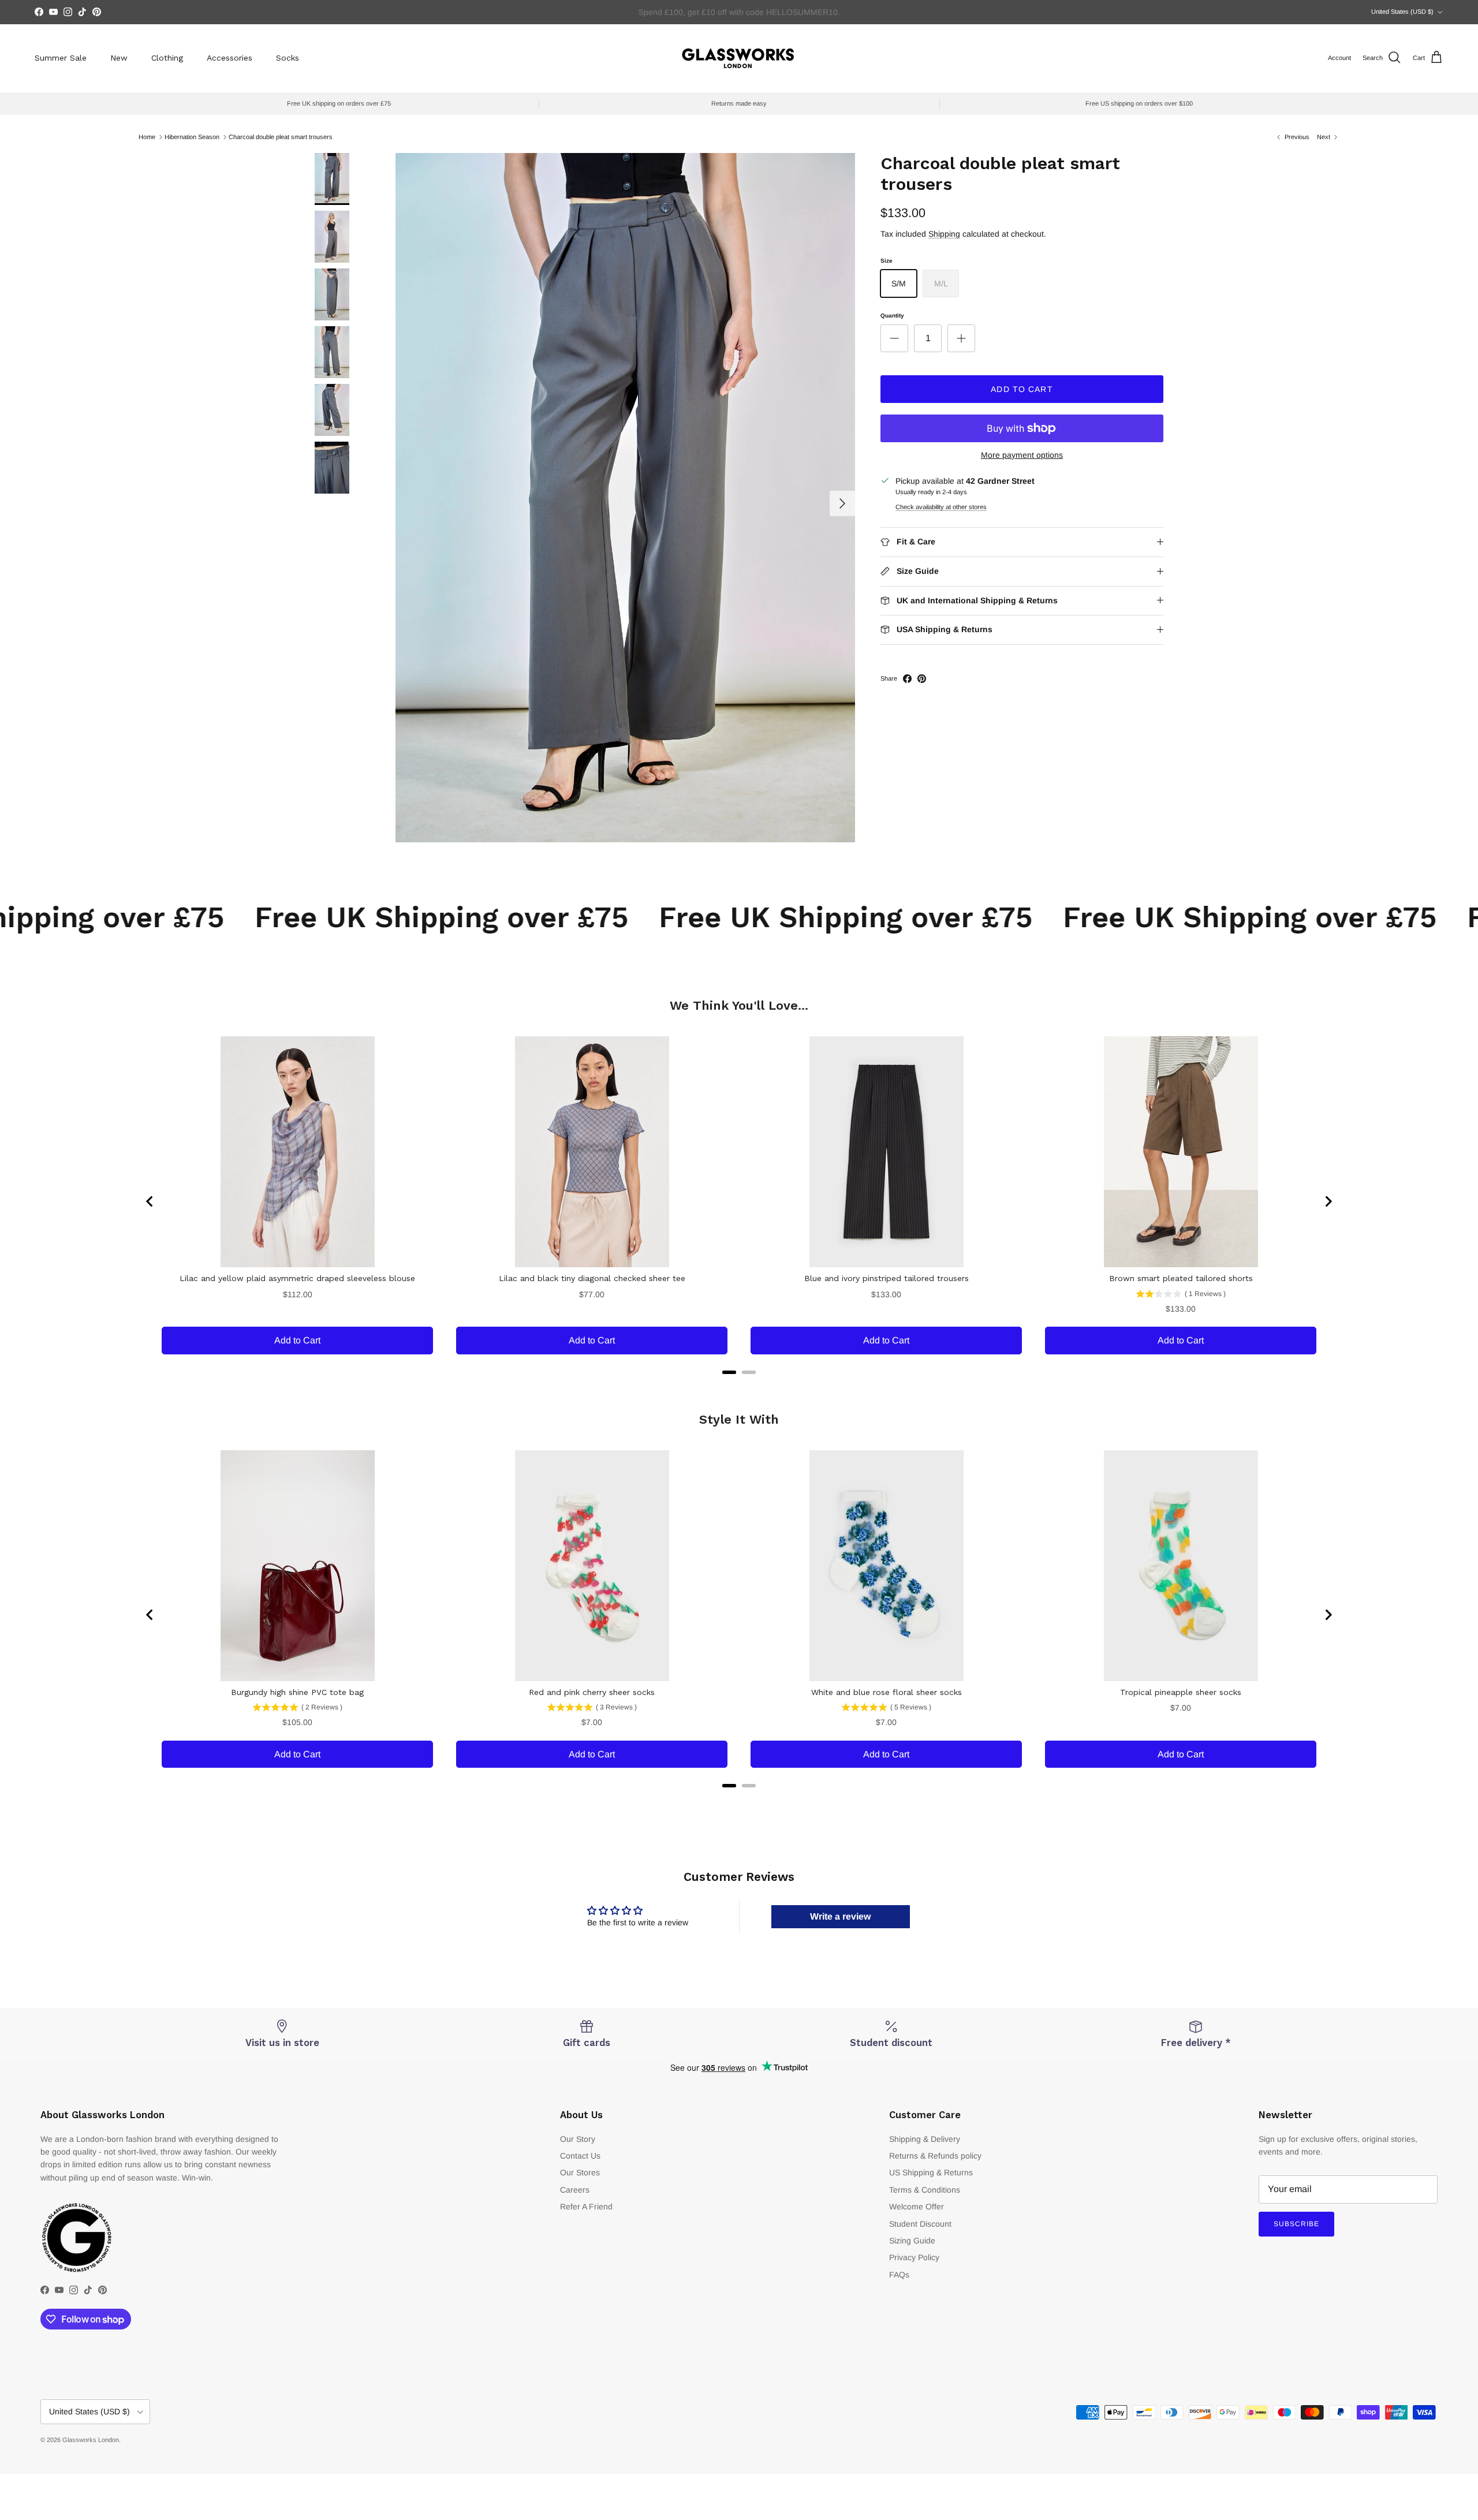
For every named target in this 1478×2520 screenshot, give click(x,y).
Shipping (944, 234)
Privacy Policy (914, 2257)
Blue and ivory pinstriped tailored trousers (887, 1278)
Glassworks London (91, 2440)
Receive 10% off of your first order (739, 12)
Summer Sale (61, 58)
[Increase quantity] (961, 338)
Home (147, 137)
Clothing (167, 58)
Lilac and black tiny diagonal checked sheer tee (592, 1278)
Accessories (229, 58)
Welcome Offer (917, 2207)
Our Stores (580, 2172)
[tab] (729, 1372)
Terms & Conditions (925, 2190)
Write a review (840, 1916)
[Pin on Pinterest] (922, 679)
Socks (288, 58)
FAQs (899, 2275)
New (119, 58)
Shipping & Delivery (925, 2139)
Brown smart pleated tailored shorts (1181, 1278)
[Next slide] (1328, 1201)
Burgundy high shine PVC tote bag (297, 1692)
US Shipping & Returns (931, 2172)
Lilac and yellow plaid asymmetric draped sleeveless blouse (297, 1278)
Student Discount (920, 2224)
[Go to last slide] (150, 1201)
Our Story (578, 2139)
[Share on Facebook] (907, 679)
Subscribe (1296, 2224)
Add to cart (1022, 389)
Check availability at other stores (941, 507)
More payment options (1022, 455)
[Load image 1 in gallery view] (625, 498)
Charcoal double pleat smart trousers (281, 137)
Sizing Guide (912, 2241)
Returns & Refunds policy (935, 2156)
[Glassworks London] (739, 58)
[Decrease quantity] (894, 338)
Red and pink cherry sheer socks (592, 1692)
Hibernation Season (192, 137)
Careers (575, 2190)
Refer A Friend (586, 2207)
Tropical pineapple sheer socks (1181, 1692)
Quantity (892, 316)
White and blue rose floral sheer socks (887, 1692)
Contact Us (580, 2156)
